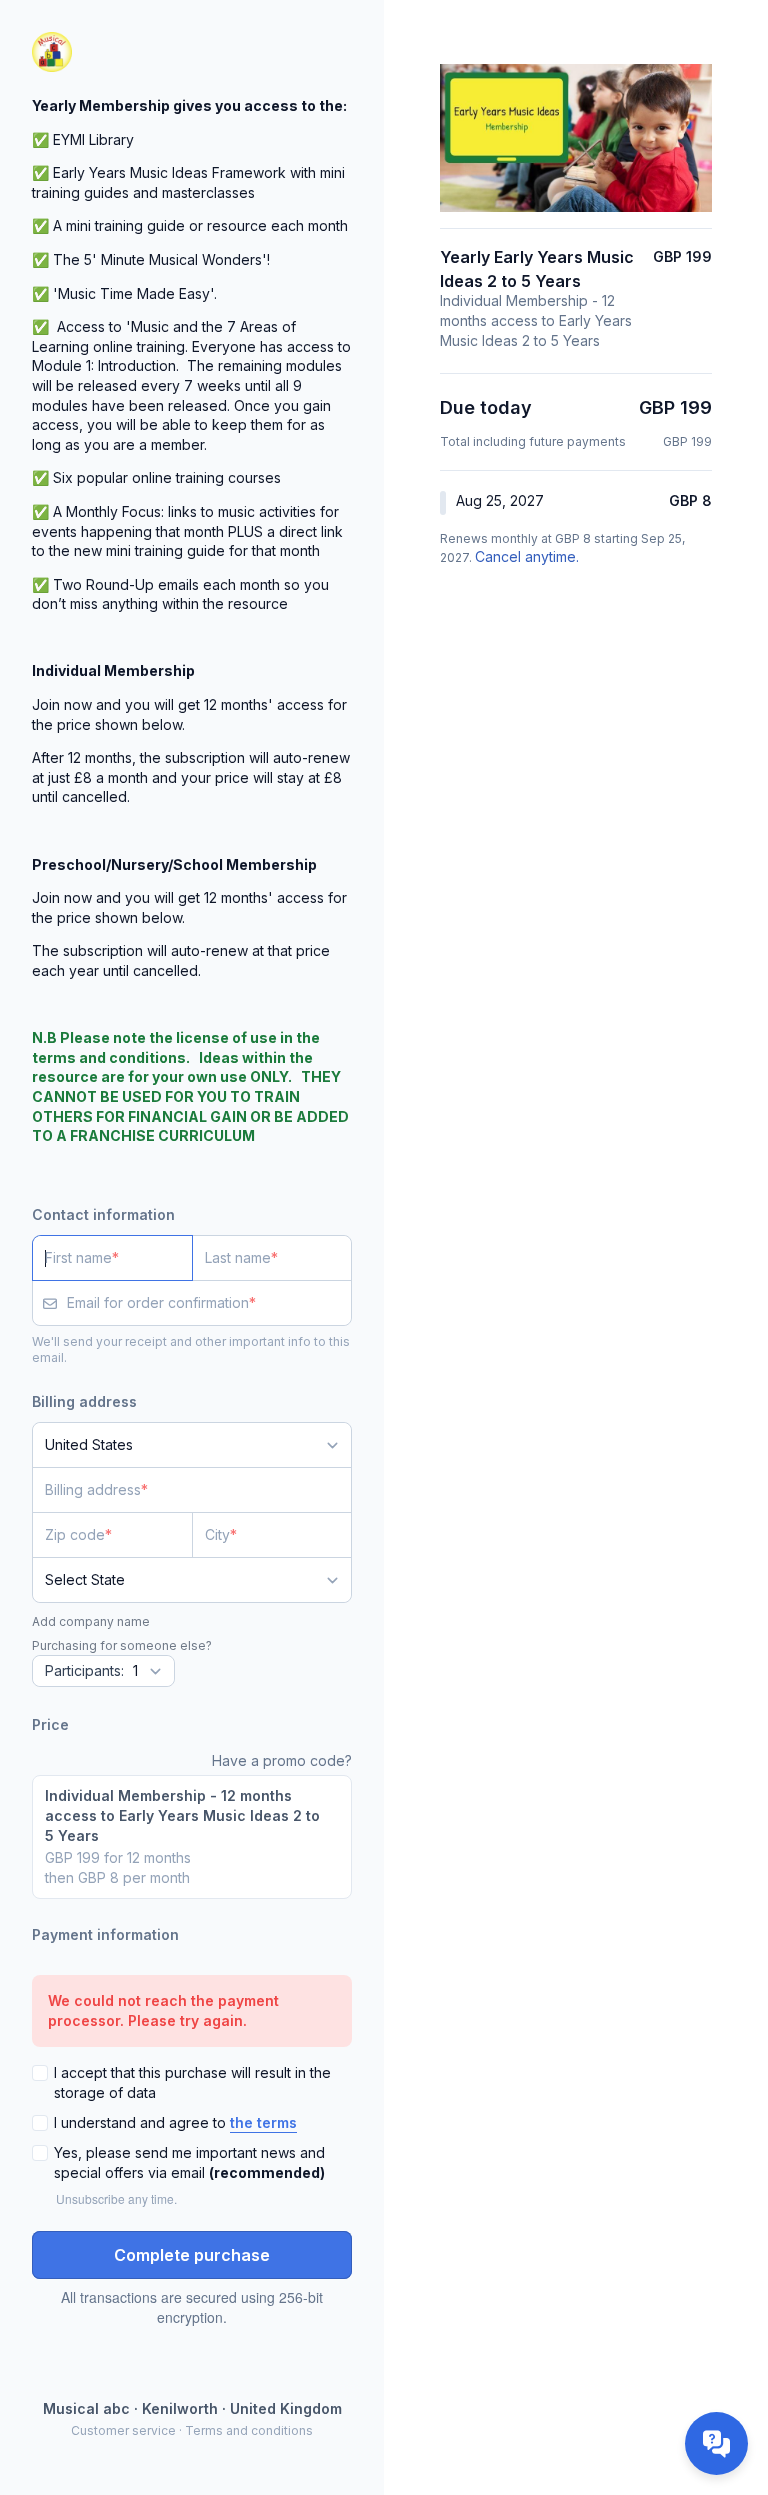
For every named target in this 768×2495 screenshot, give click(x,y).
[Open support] (716, 2443)
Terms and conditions (249, 2430)
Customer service (123, 2430)
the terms (263, 2122)
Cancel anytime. (527, 556)
